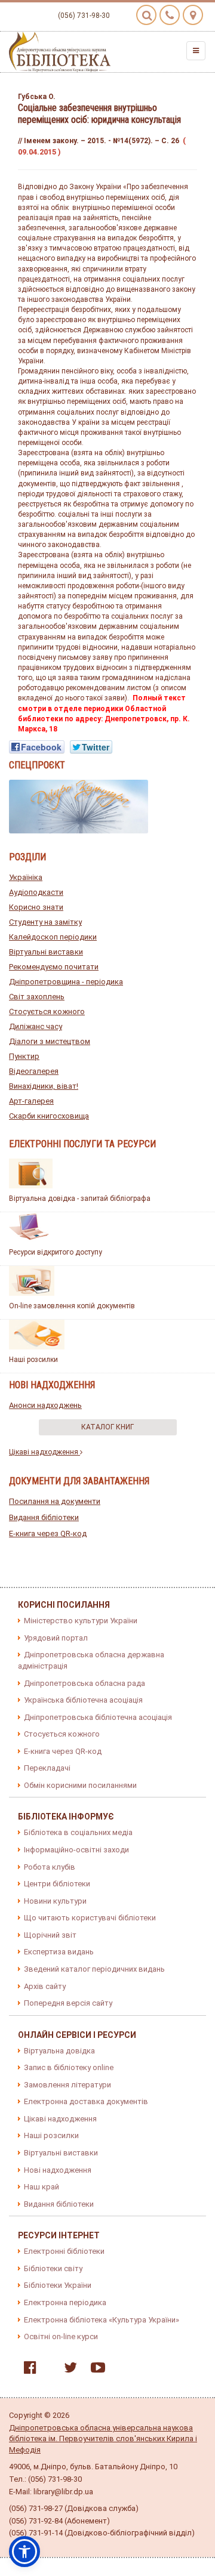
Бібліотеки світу (53, 2268)
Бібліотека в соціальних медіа (78, 1832)
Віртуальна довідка (59, 2051)
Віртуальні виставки (46, 952)
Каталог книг (107, 1427)
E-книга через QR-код (48, 1533)
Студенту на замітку (45, 922)
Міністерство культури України (81, 1621)
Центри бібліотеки (57, 1884)
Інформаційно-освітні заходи (76, 1850)
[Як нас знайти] (193, 15)
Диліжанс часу (36, 1026)
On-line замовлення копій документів (72, 1306)
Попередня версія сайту (68, 2003)
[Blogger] (47, 2370)
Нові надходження (58, 2170)
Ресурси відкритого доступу (56, 1252)
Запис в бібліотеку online (69, 2067)
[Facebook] (27, 2370)
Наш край (42, 2187)
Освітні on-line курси (61, 2336)
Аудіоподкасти (36, 892)
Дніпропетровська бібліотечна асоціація (98, 1717)
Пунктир (24, 1056)
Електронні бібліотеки (64, 2251)
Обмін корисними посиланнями (80, 1785)
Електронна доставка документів (86, 2101)
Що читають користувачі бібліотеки (90, 1918)
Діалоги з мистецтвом (50, 1041)
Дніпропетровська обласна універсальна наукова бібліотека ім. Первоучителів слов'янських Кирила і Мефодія (103, 2439)
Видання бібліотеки (44, 1517)
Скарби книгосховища (49, 1116)
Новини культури (55, 1901)
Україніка (26, 877)
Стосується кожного (47, 1011)
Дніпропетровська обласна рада (85, 1683)
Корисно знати (36, 907)
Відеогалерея (34, 1071)
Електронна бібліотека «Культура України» (102, 2320)
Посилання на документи (55, 1501)
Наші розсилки (33, 1360)
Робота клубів (50, 1867)
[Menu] (196, 51)
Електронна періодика (65, 2302)
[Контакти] (170, 15)
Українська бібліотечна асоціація (83, 1700)
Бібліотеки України (58, 2285)
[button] (24, 2552)
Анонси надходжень (45, 1405)
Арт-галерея (31, 1101)
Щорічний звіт (50, 1935)
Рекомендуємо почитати (54, 967)
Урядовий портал (56, 1638)
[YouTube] (95, 2370)
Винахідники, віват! (44, 1086)
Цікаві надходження (44, 1452)
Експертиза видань (59, 1952)
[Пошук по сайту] (146, 15)
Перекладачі (47, 1768)
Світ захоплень (37, 997)
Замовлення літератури (67, 2085)
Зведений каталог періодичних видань (94, 1969)
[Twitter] (67, 2370)
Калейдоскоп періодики (53, 937)
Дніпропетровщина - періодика (66, 982)
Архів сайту (45, 1986)
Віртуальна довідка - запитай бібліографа (80, 1199)
